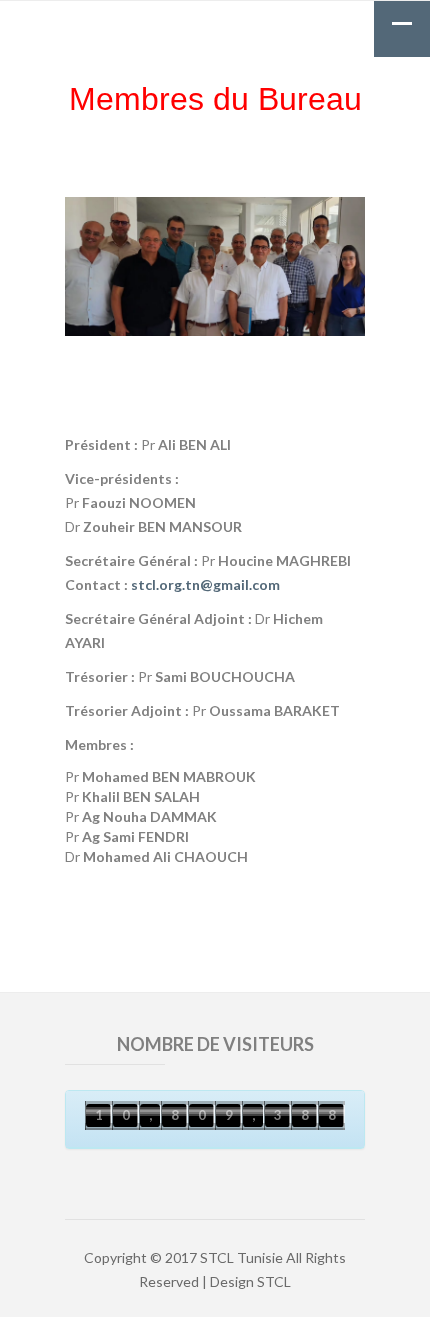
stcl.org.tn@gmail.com (205, 584)
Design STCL (250, 1281)
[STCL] (215, 21)
